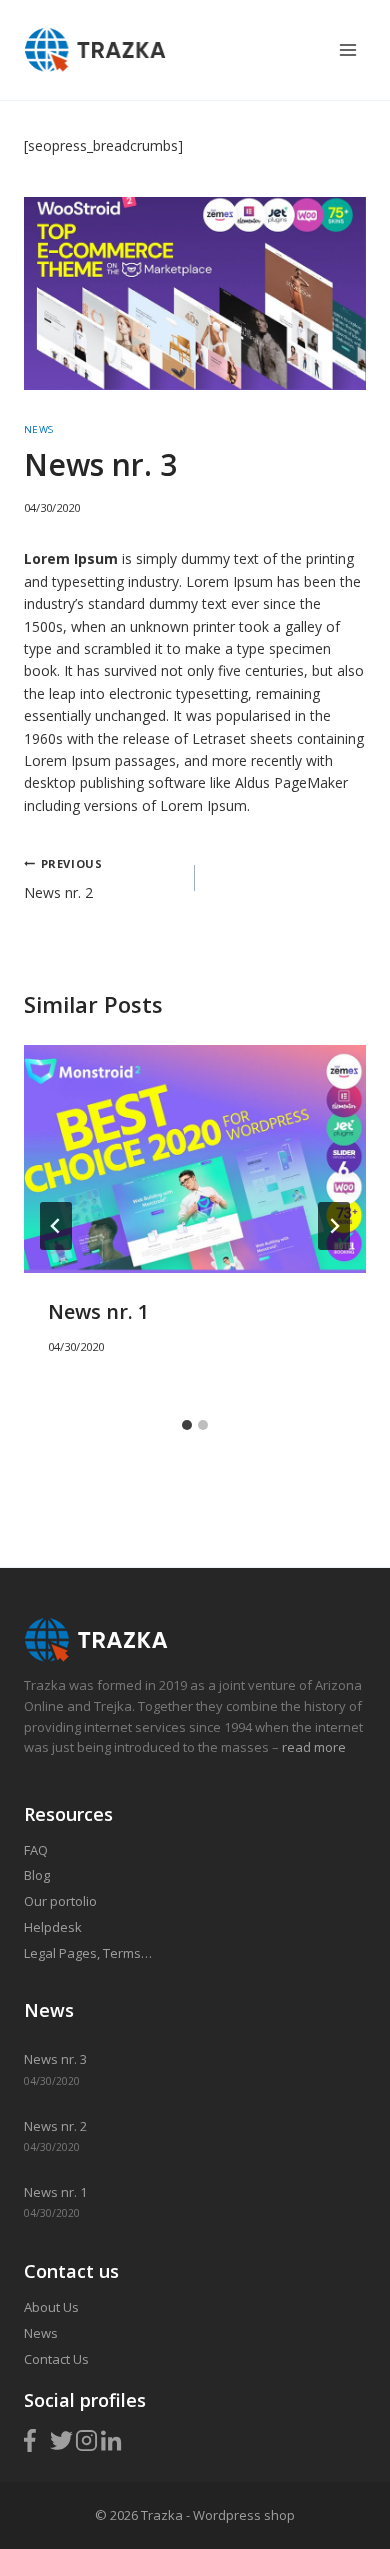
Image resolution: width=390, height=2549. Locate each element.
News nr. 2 (63, 878)
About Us (51, 2307)
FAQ (36, 1850)
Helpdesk (53, 1927)
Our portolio (60, 1901)
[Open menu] (347, 49)
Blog (37, 1875)
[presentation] (195, 1159)
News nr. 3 (55, 2059)
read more (312, 1747)
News (39, 429)
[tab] (187, 1425)
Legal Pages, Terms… (88, 1953)
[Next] (334, 1226)
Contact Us (56, 2359)
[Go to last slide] (56, 1226)
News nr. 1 (98, 1311)
